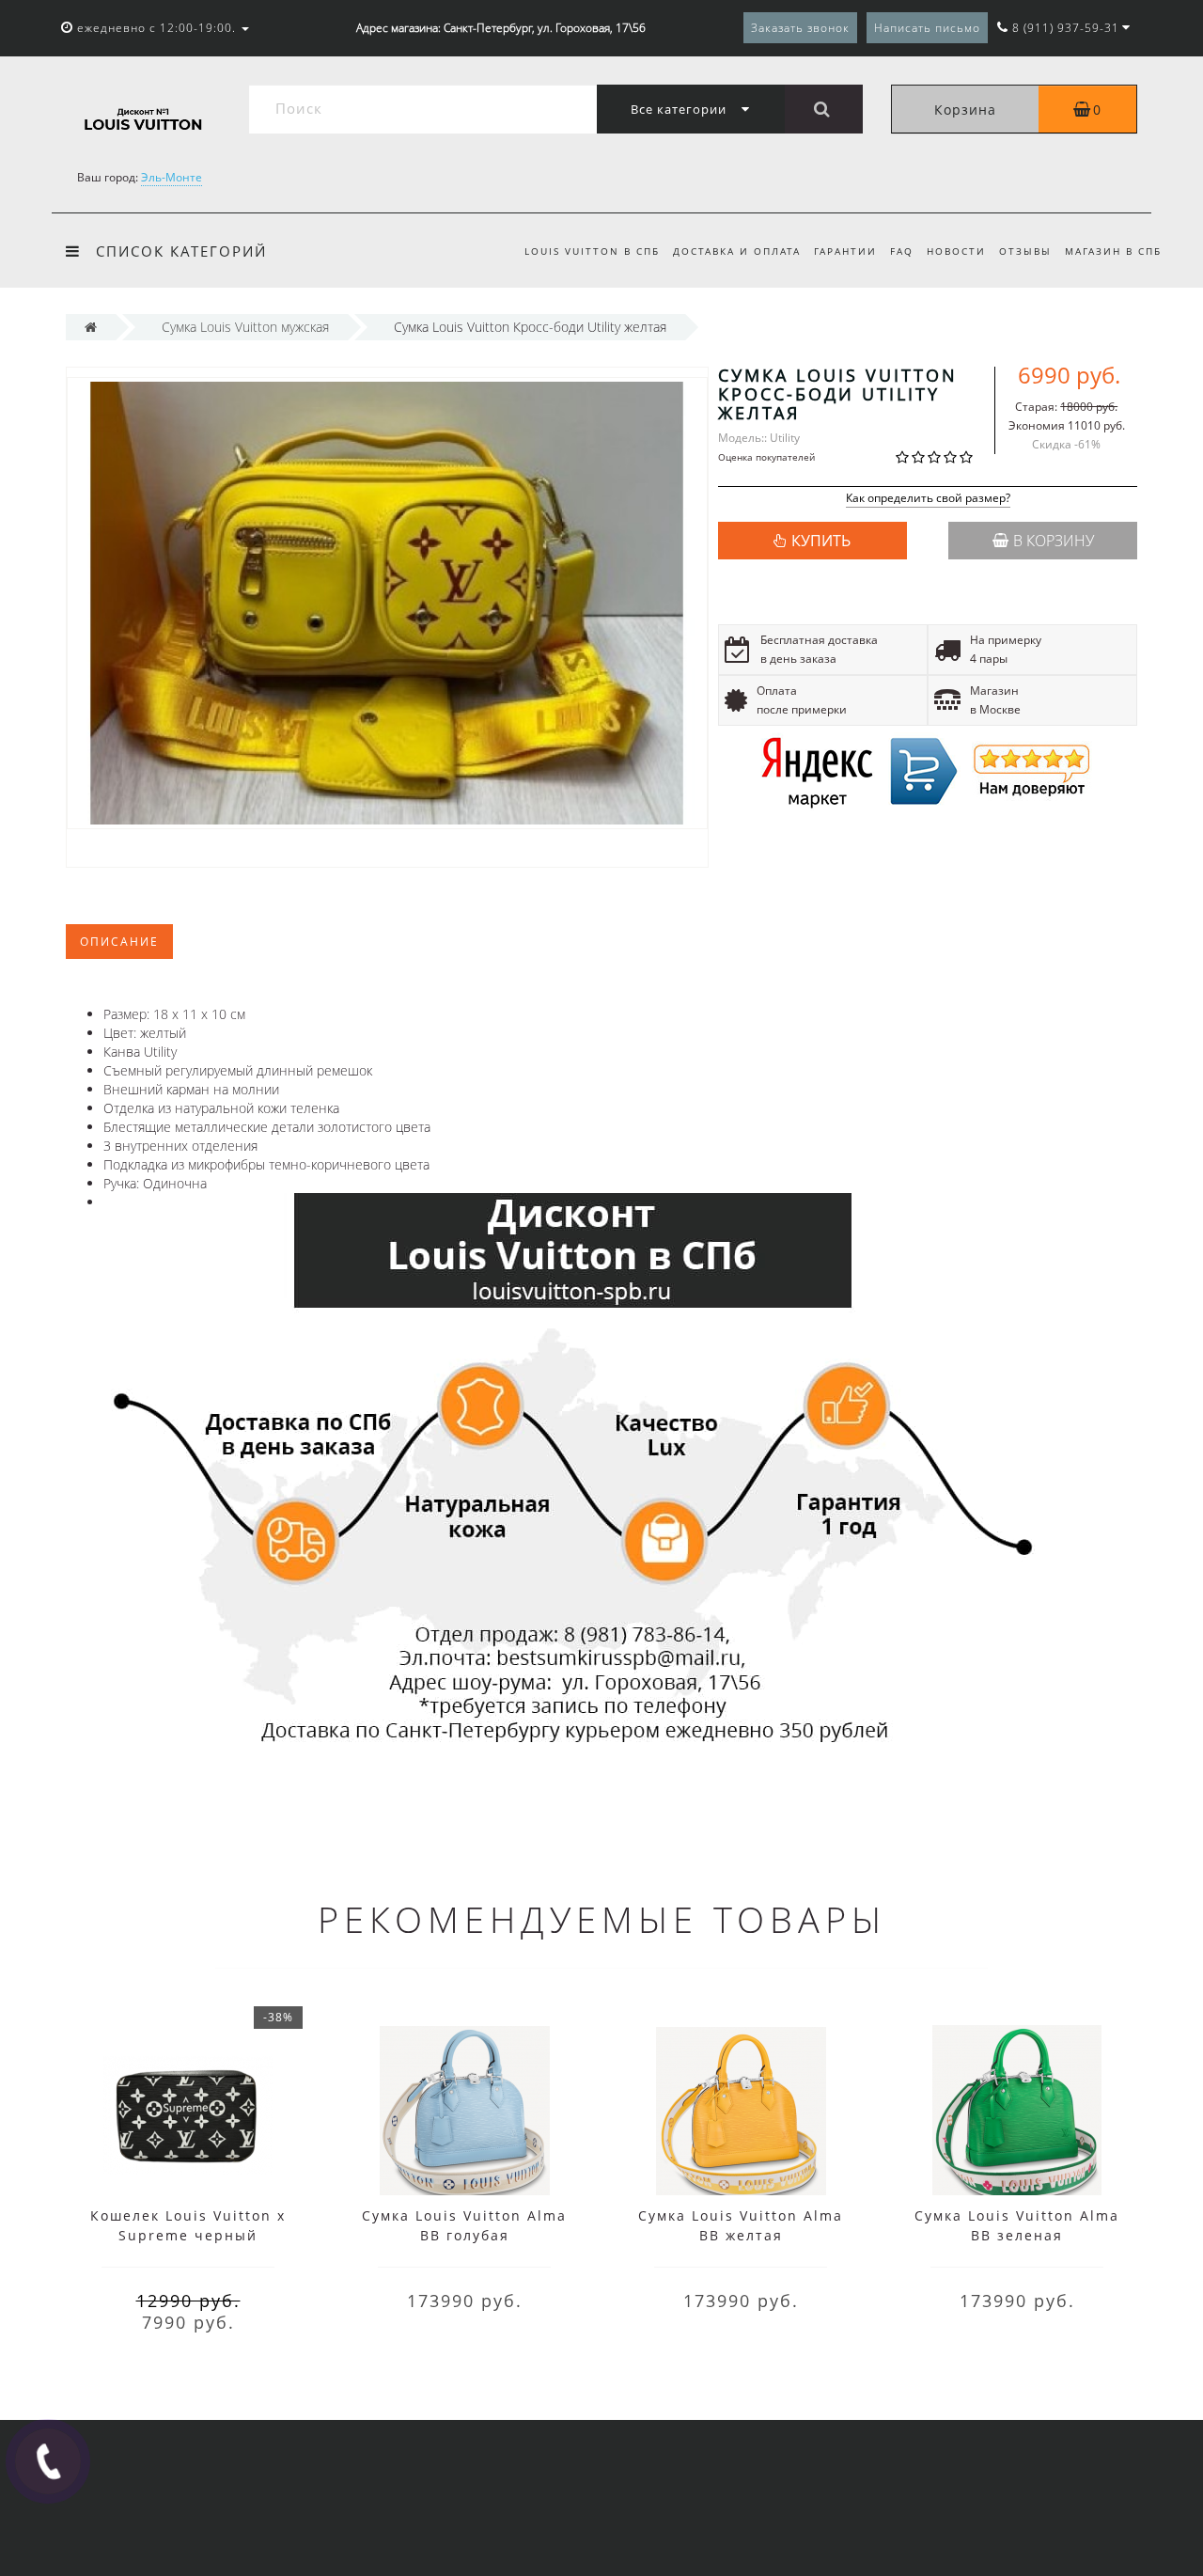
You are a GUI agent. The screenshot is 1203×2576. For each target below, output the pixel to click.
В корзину (1054, 541)
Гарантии (845, 251)
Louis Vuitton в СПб (592, 251)
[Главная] (91, 327)
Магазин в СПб (1113, 251)
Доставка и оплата (737, 251)
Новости (956, 251)
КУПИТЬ (821, 541)
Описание (119, 942)
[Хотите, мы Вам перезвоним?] (48, 2461)
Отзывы (1025, 251)
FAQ (902, 251)
